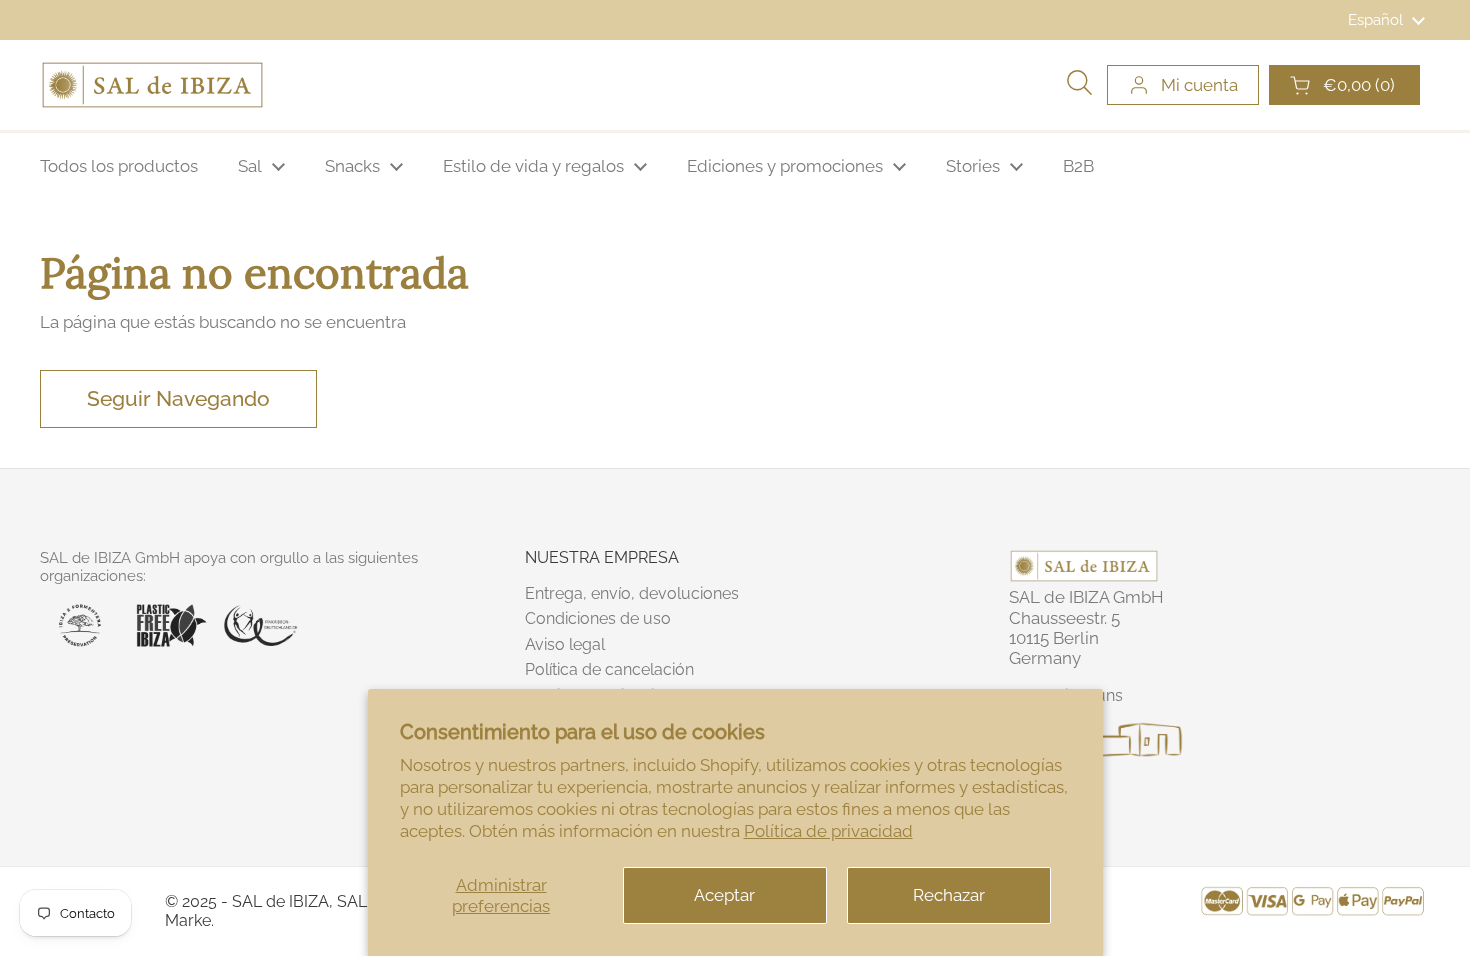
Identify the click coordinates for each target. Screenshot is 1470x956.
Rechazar (949, 895)
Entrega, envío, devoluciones (632, 593)
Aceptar (724, 895)
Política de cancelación (609, 669)
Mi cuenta (1199, 85)
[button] (1344, 85)
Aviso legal (565, 644)
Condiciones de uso (598, 618)
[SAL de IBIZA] (152, 85)
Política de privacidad (828, 831)
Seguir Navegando (178, 398)
